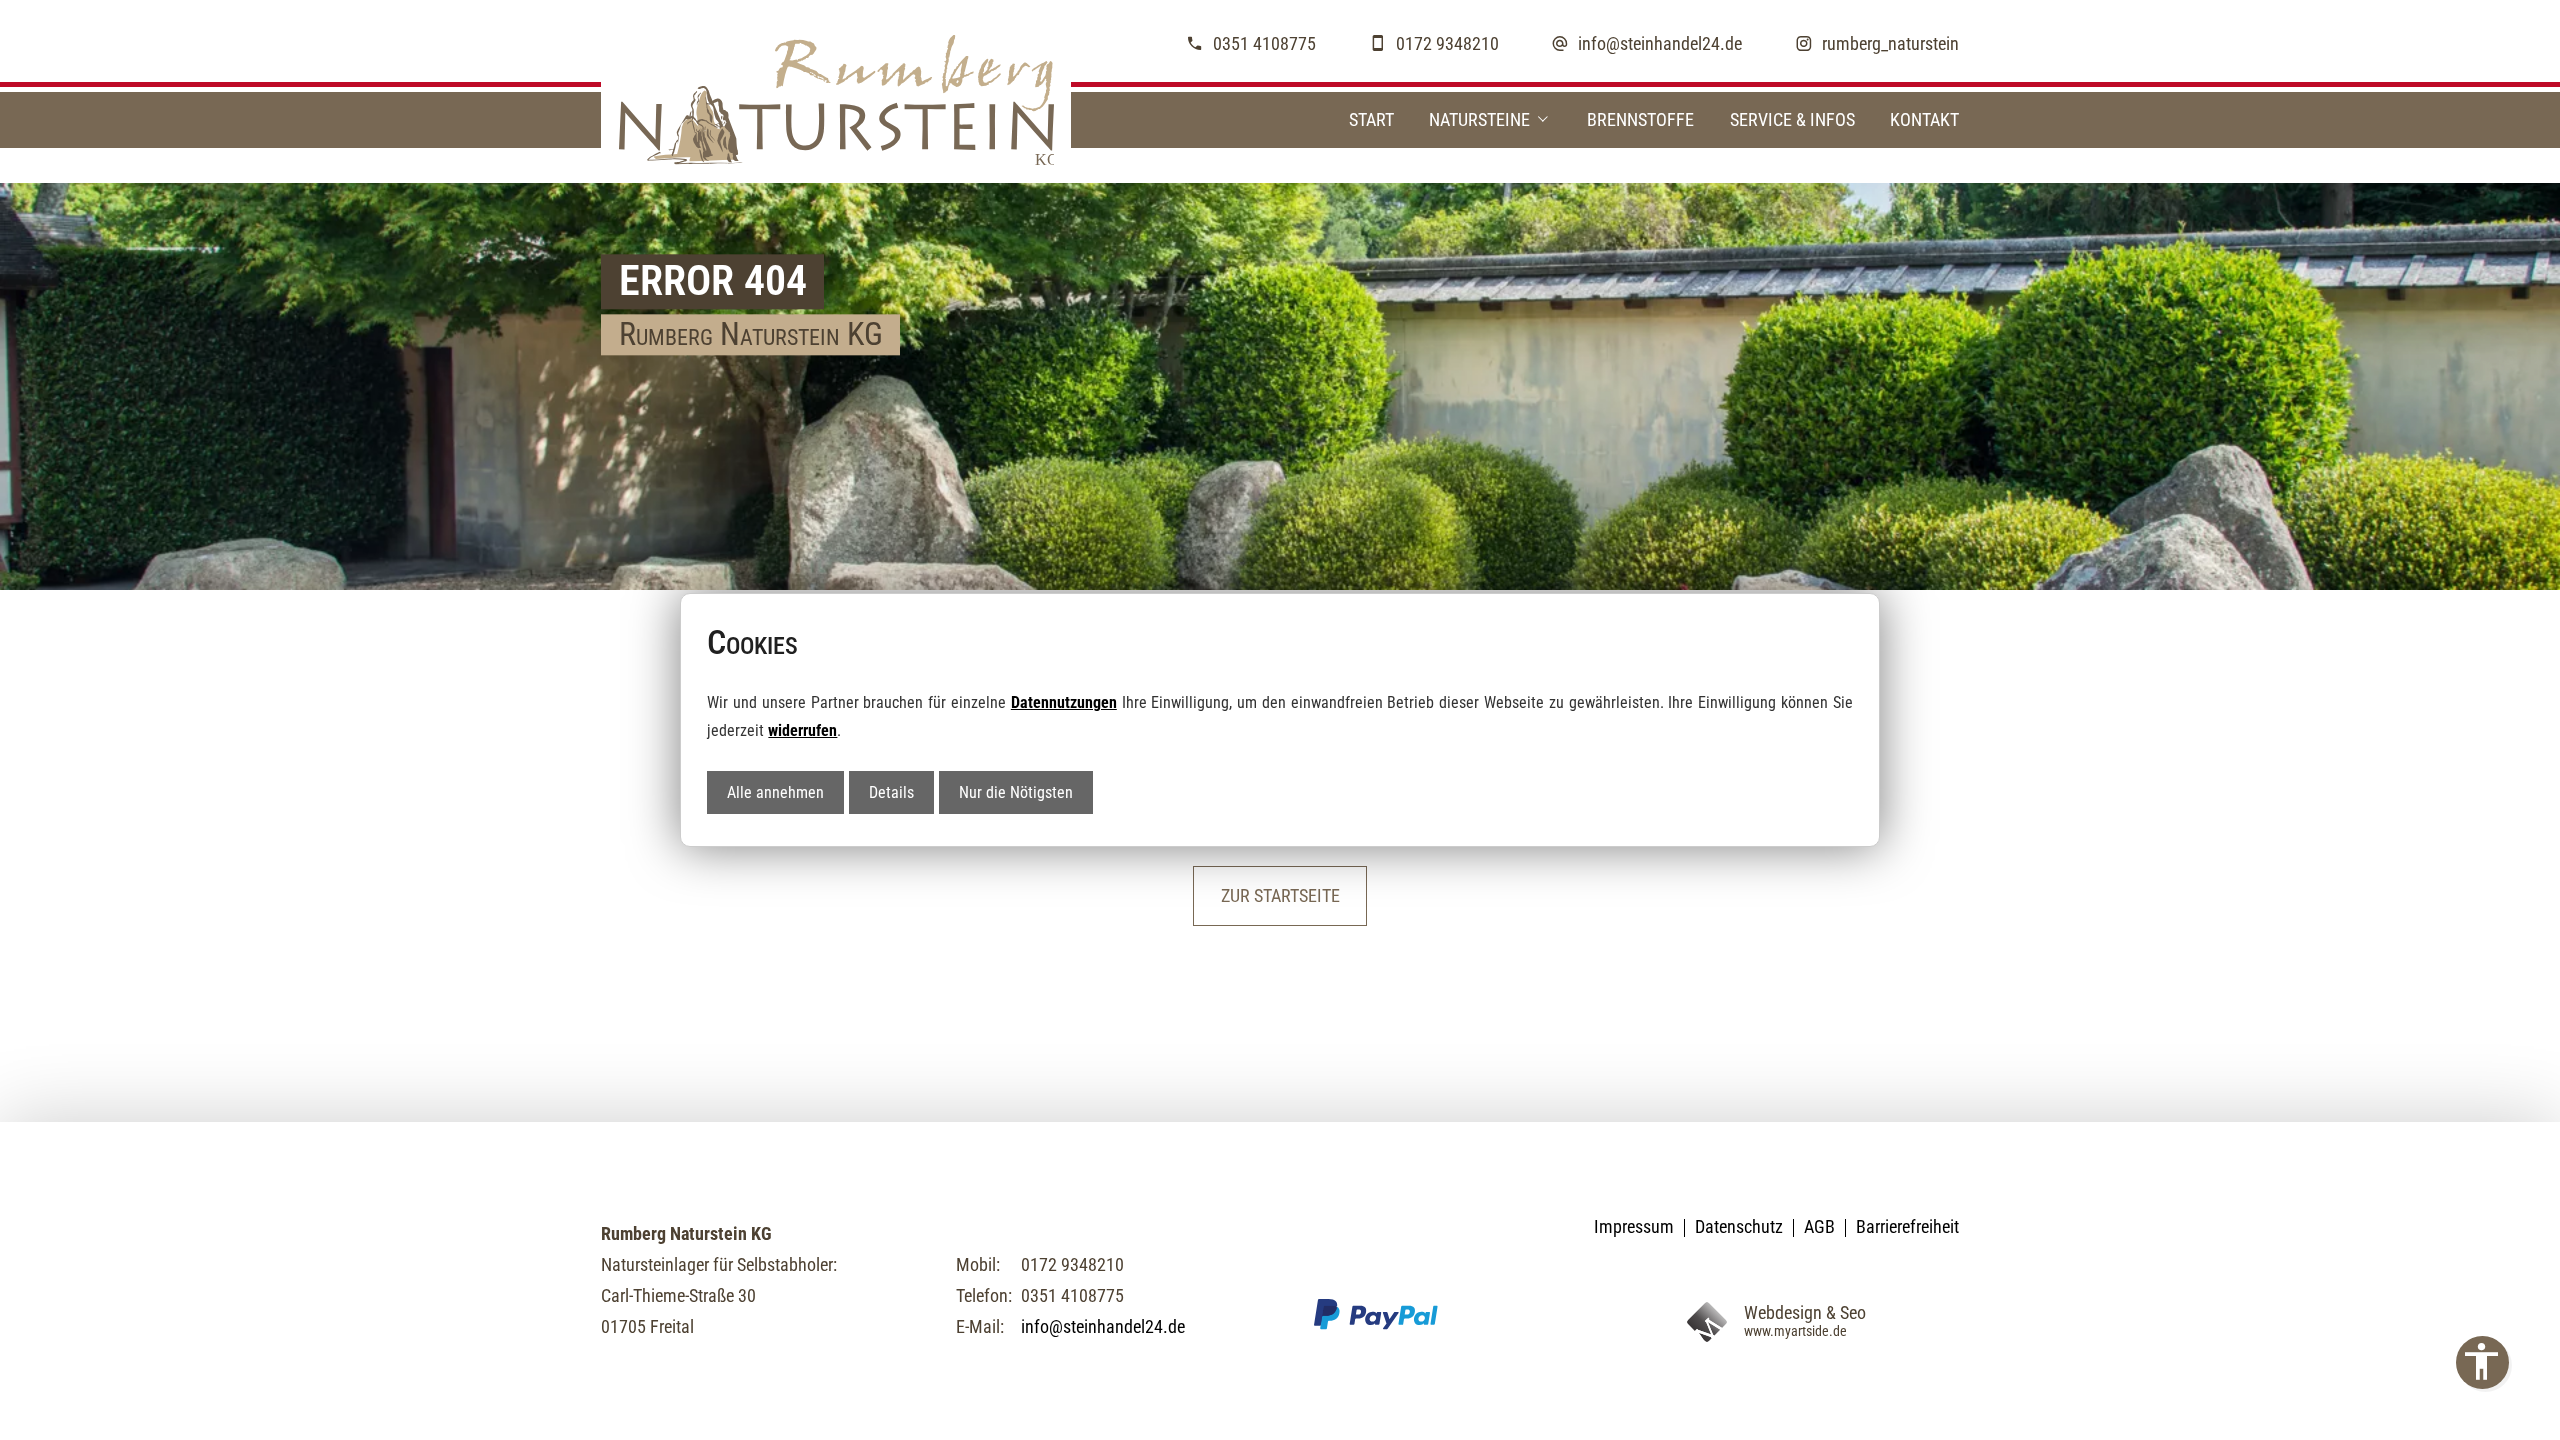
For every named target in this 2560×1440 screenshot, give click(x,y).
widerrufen (802, 730)
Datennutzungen (1064, 702)
